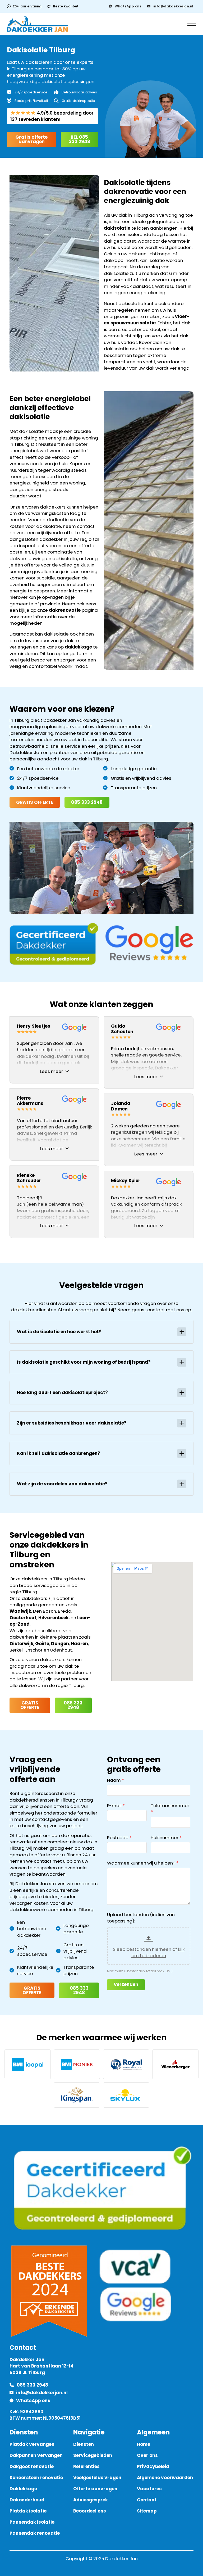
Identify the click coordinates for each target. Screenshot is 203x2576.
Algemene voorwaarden (165, 2478)
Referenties (86, 2466)
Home (144, 2444)
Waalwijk (20, 1611)
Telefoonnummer (170, 1806)
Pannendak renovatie (35, 2533)
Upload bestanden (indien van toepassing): (141, 1918)
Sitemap (147, 2511)
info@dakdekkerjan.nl (173, 6)
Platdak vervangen (32, 2444)
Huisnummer (165, 1838)
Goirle (42, 1644)
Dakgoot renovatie (32, 2466)
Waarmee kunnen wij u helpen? (141, 1863)
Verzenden (126, 1984)
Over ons (147, 2455)
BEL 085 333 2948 (79, 139)
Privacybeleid (153, 2466)
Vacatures (149, 2489)
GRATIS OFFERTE (35, 802)
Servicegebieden (93, 2455)
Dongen (60, 1644)
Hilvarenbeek (54, 1618)
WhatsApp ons (128, 6)
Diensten (84, 2444)
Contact (147, 2500)
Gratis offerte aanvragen (31, 139)
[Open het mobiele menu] (192, 24)
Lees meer (51, 1071)
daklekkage (78, 647)
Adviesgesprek (91, 2500)
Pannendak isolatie (32, 2522)
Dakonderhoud (27, 2500)
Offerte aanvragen (95, 2489)
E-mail (114, 1806)
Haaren (79, 1644)
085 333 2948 (87, 802)
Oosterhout (23, 1618)
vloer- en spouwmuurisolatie (147, 320)
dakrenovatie (65, 610)
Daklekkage (23, 2489)
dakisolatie (117, 228)
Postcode (118, 1838)
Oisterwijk (21, 1644)
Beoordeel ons (90, 2511)
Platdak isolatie (28, 2511)
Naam (114, 1780)
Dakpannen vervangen (36, 2455)
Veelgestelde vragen (97, 2478)
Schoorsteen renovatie (36, 2478)
